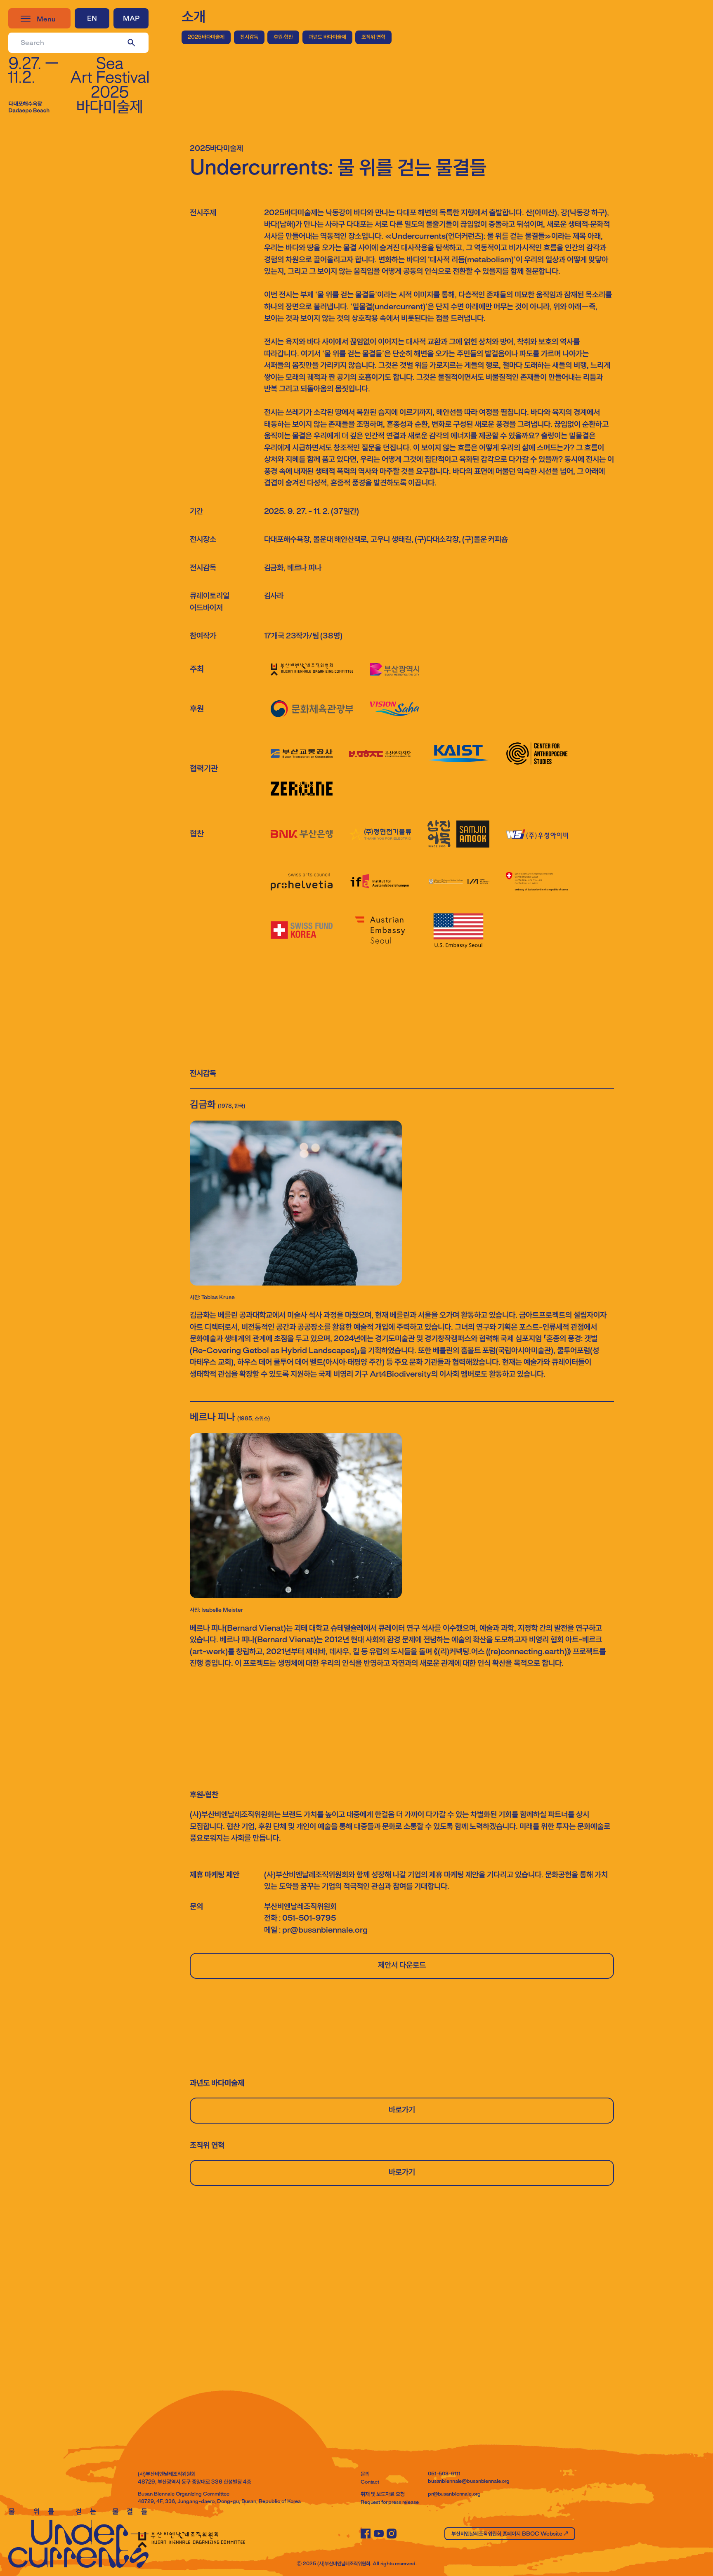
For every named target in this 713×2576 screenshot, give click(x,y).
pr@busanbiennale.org (454, 2494)
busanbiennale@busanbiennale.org (469, 2482)
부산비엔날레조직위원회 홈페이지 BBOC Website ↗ (510, 2534)
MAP (131, 19)
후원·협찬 (283, 37)
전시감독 (249, 37)
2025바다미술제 (206, 37)
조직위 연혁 (373, 37)
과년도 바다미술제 (327, 37)
